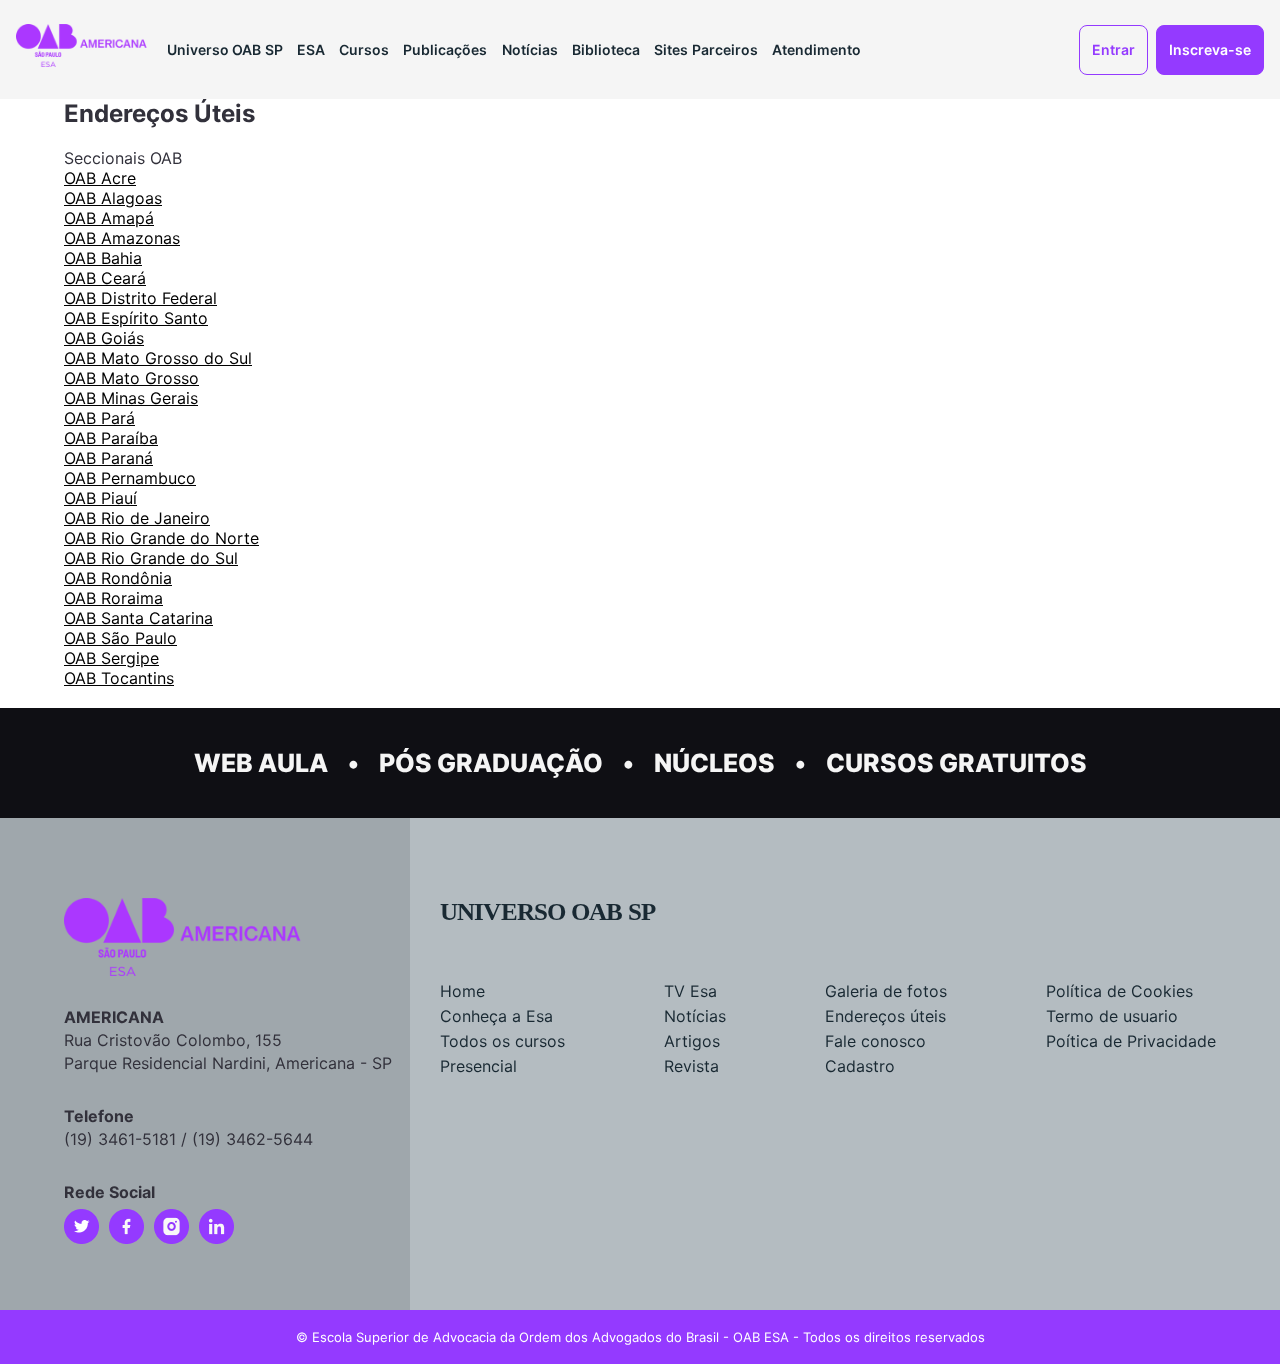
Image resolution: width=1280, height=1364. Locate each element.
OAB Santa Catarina (138, 618)
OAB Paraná (108, 458)
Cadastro (860, 1066)
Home (462, 991)
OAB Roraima (113, 598)
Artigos (692, 1041)
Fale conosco (875, 1041)
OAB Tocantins (119, 678)
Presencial (478, 1066)
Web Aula (261, 763)
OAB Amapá (109, 218)
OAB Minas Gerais (131, 398)
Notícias (530, 49)
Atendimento (816, 49)
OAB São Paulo (120, 638)
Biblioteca (606, 49)
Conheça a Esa (496, 1016)
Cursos (364, 49)
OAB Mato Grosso (131, 378)
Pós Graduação (491, 763)
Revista (691, 1066)
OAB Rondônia (118, 578)
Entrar (1113, 49)
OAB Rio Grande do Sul (151, 558)
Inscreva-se (1210, 49)
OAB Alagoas (113, 198)
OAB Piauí (100, 498)
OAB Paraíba (111, 438)
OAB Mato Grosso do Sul (158, 358)
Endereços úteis (885, 1016)
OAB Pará (99, 418)
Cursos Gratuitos (956, 763)
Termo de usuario (1112, 1016)
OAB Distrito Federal (140, 298)
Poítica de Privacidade (1131, 1041)
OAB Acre (100, 178)
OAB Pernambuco (130, 478)
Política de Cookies (1119, 991)
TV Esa (690, 991)
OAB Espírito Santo (136, 318)
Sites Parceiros (706, 49)
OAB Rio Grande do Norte (161, 538)
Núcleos (714, 763)
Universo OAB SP (225, 49)
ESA (311, 49)
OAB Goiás (104, 338)
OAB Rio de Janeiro (137, 518)
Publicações (445, 49)
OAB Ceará (105, 278)
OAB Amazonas (122, 238)
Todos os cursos (502, 1041)
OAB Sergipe (111, 658)
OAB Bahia (103, 258)
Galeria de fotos (886, 991)
